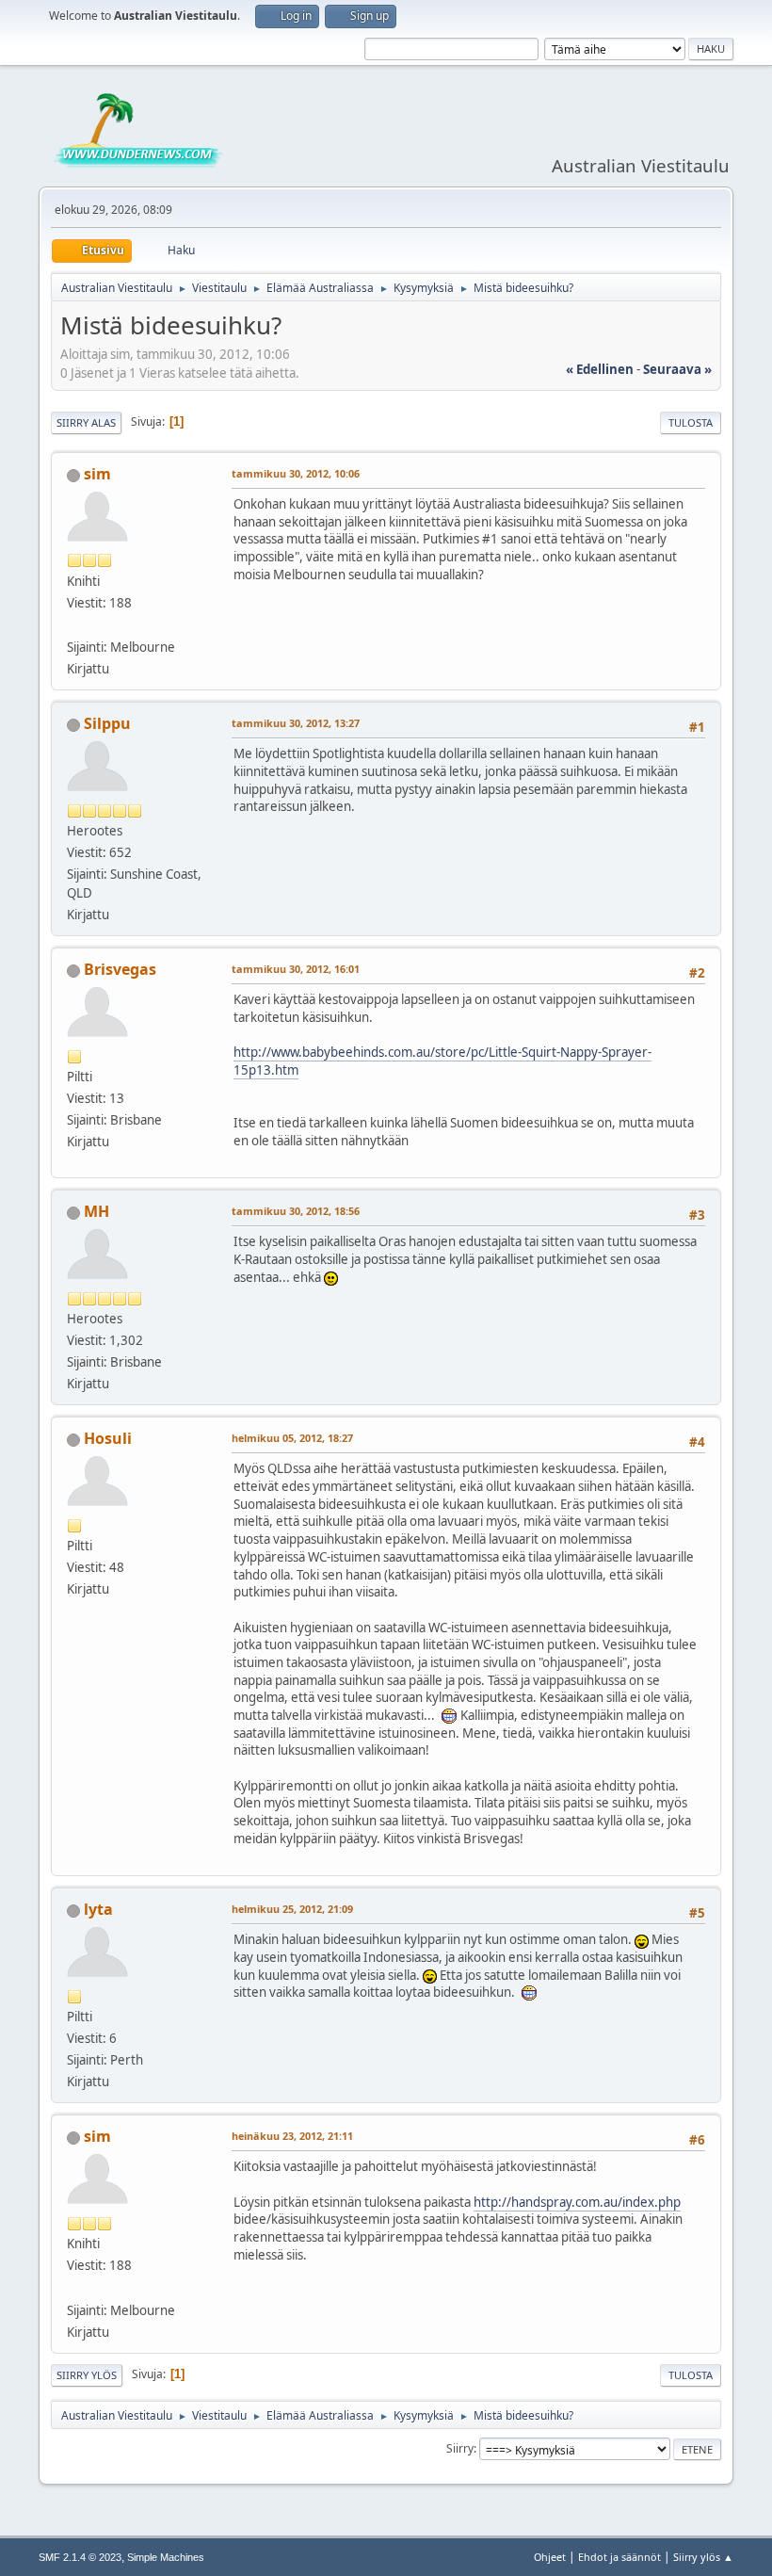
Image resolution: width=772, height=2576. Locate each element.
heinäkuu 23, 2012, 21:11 (292, 2136)
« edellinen (600, 369)
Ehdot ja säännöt (619, 2557)
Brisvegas (120, 969)
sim (97, 474)
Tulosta (691, 422)
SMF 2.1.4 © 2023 (80, 2557)
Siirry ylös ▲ (703, 2557)
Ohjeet (550, 2557)
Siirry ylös (87, 2375)
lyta (98, 1909)
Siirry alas (86, 422)
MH (96, 1211)
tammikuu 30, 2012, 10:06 (296, 473)
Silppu (107, 723)
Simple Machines (166, 2557)
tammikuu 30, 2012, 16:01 (296, 969)
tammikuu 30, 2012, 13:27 (296, 723)
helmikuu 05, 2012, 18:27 (292, 1438)
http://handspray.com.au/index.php (577, 2202)
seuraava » (677, 369)
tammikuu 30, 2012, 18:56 (296, 1211)
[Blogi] (74, 624)
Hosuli (108, 1438)
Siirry (460, 2448)
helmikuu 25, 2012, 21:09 (292, 1909)
